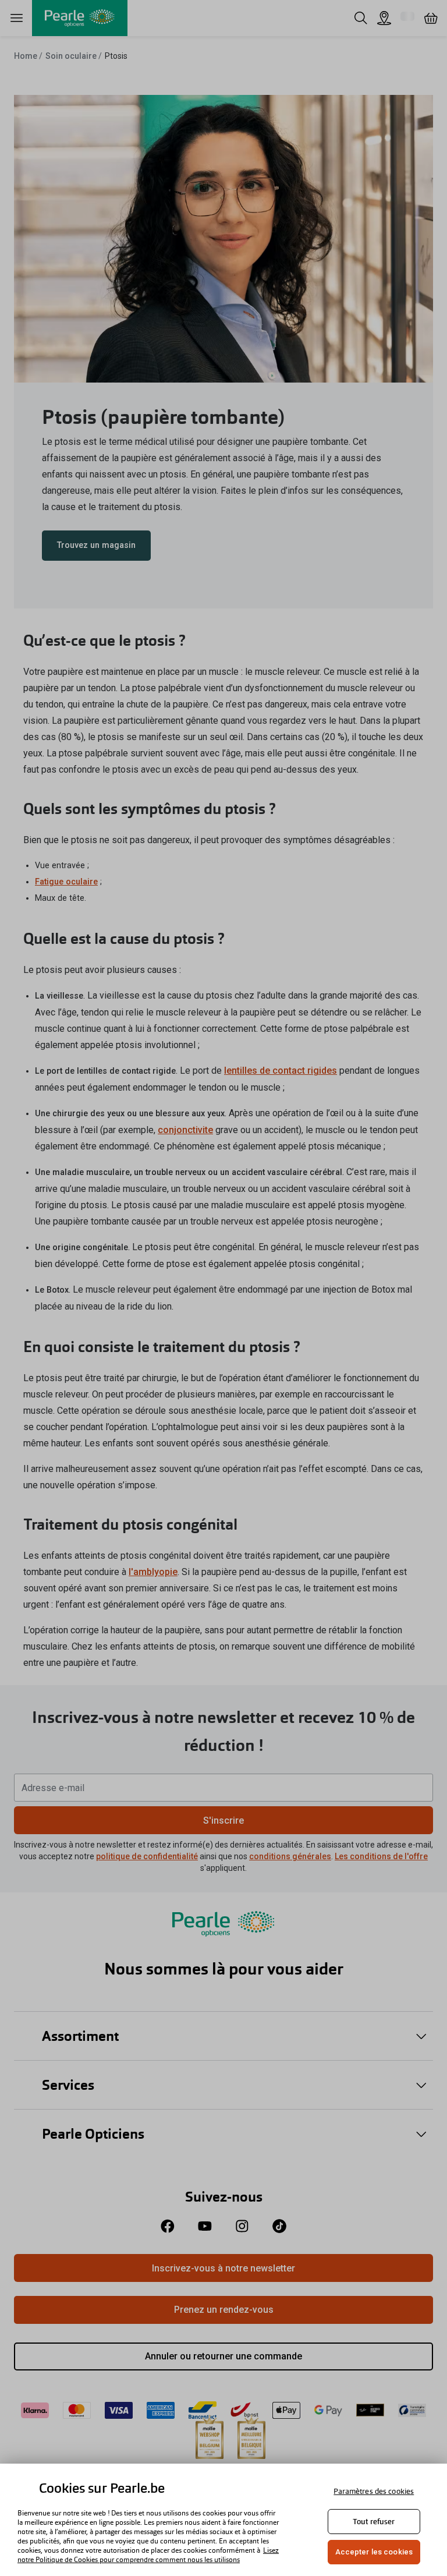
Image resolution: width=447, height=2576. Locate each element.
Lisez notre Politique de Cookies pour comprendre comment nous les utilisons (148, 2555)
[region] (223, 2520)
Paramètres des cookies (374, 2491)
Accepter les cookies (374, 2552)
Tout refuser (374, 2522)
